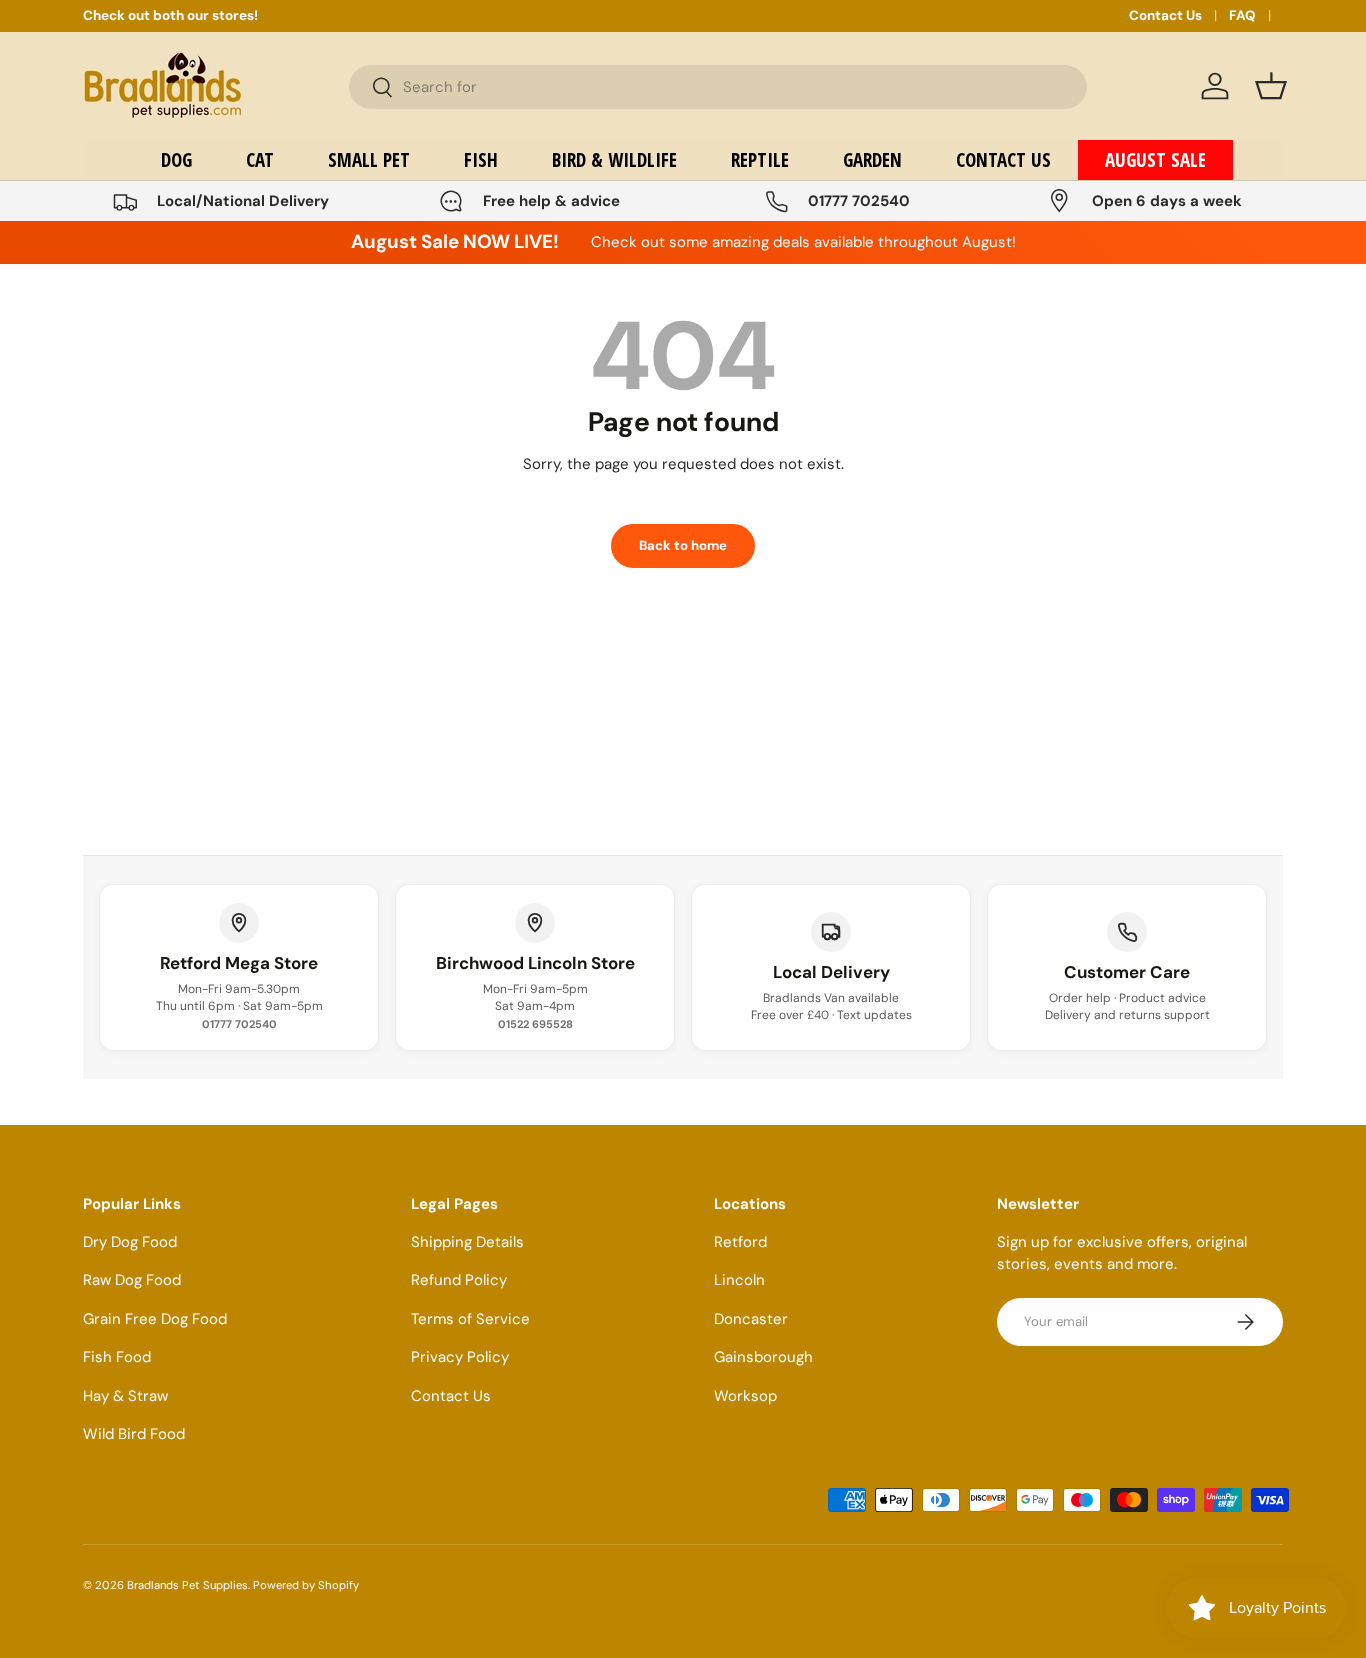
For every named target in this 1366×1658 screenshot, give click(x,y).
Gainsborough (763, 1357)
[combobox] (718, 87)
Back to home (683, 545)
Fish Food (117, 1357)
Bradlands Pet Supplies (187, 1585)
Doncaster (751, 1319)
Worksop (745, 1396)
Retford (740, 1242)
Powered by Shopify (306, 1585)
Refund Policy (459, 1280)
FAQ (1242, 15)
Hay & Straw (125, 1396)
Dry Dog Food (130, 1242)
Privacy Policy (460, 1357)
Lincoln (739, 1280)
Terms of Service (470, 1319)
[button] (1271, 86)
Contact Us (1165, 15)
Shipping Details (467, 1242)
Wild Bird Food (134, 1434)
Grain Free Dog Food (155, 1319)
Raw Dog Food (132, 1280)
